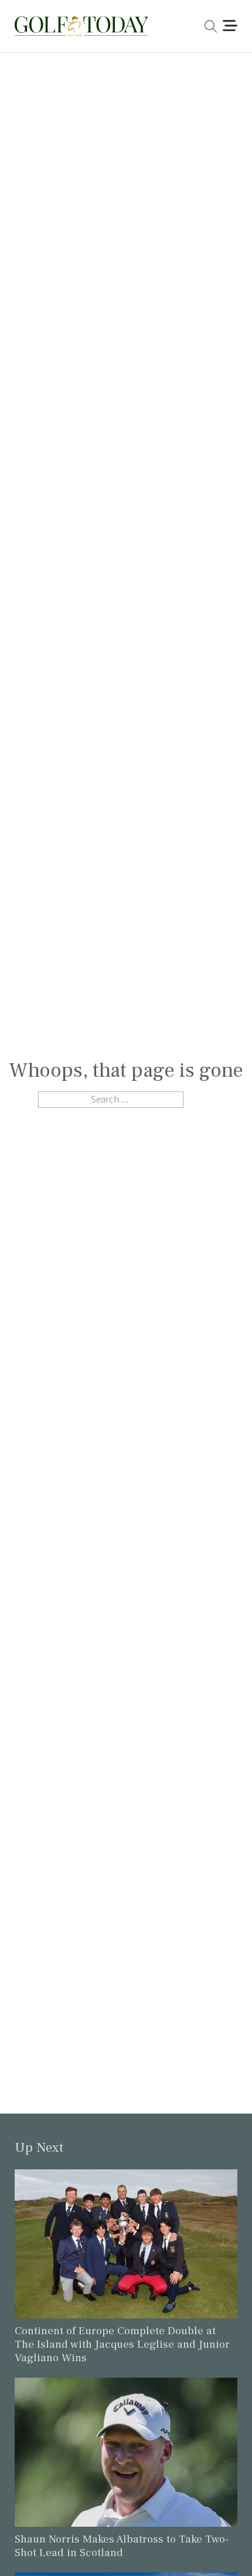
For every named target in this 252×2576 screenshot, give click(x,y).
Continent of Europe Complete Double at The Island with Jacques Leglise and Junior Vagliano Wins (122, 2344)
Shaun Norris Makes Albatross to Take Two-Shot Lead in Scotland (122, 2546)
